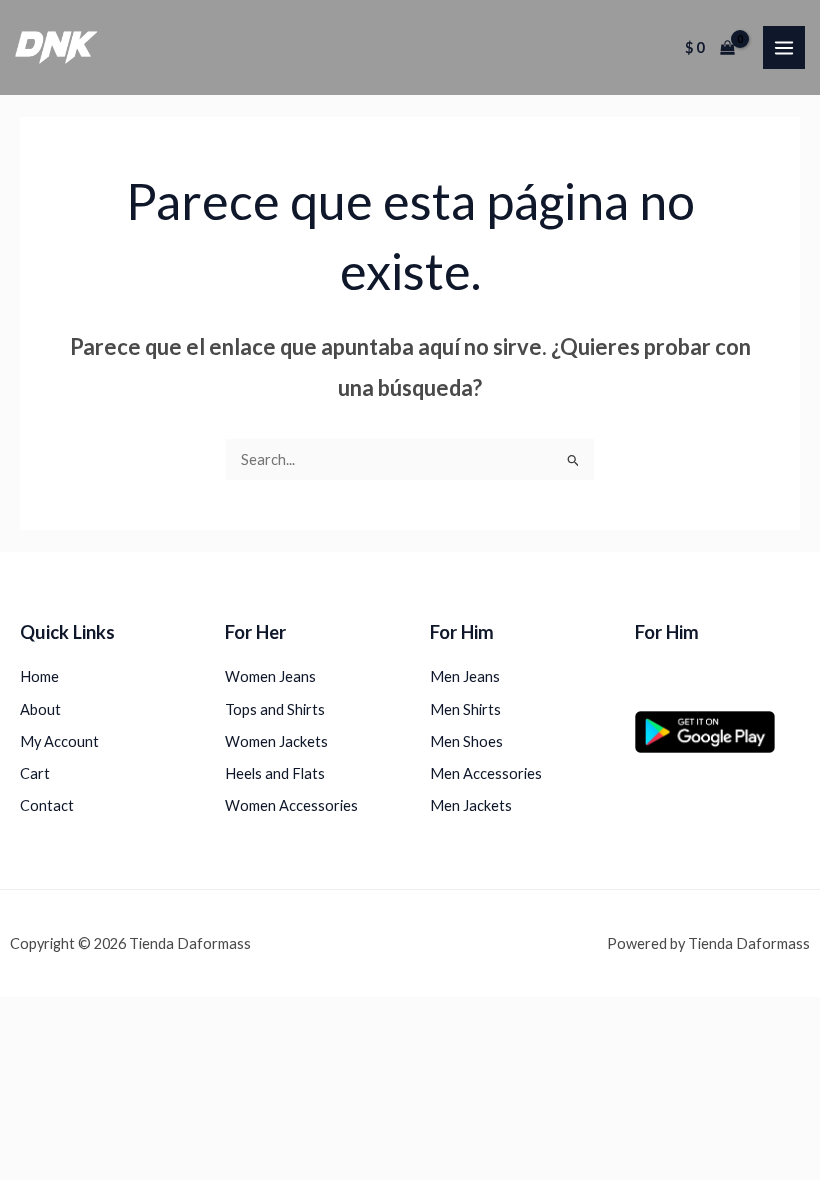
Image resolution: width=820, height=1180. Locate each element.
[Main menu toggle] (784, 47)
